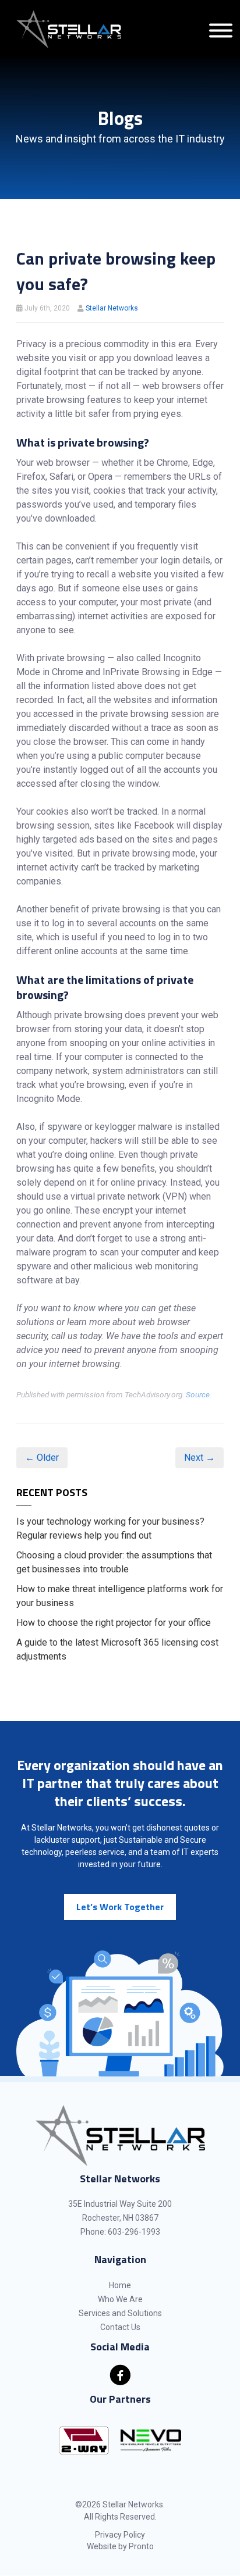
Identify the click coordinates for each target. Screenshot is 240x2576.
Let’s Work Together (120, 1907)
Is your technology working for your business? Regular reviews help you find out (110, 1528)
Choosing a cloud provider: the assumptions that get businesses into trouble (114, 1562)
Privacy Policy (120, 2535)
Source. (199, 1394)
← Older (42, 1458)
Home (120, 2285)
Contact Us (120, 2327)
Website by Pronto (120, 2546)
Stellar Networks (112, 308)
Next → (200, 1458)
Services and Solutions (120, 2313)
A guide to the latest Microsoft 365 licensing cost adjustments (117, 1649)
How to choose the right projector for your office (114, 1623)
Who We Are (120, 2299)
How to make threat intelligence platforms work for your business (120, 1596)
